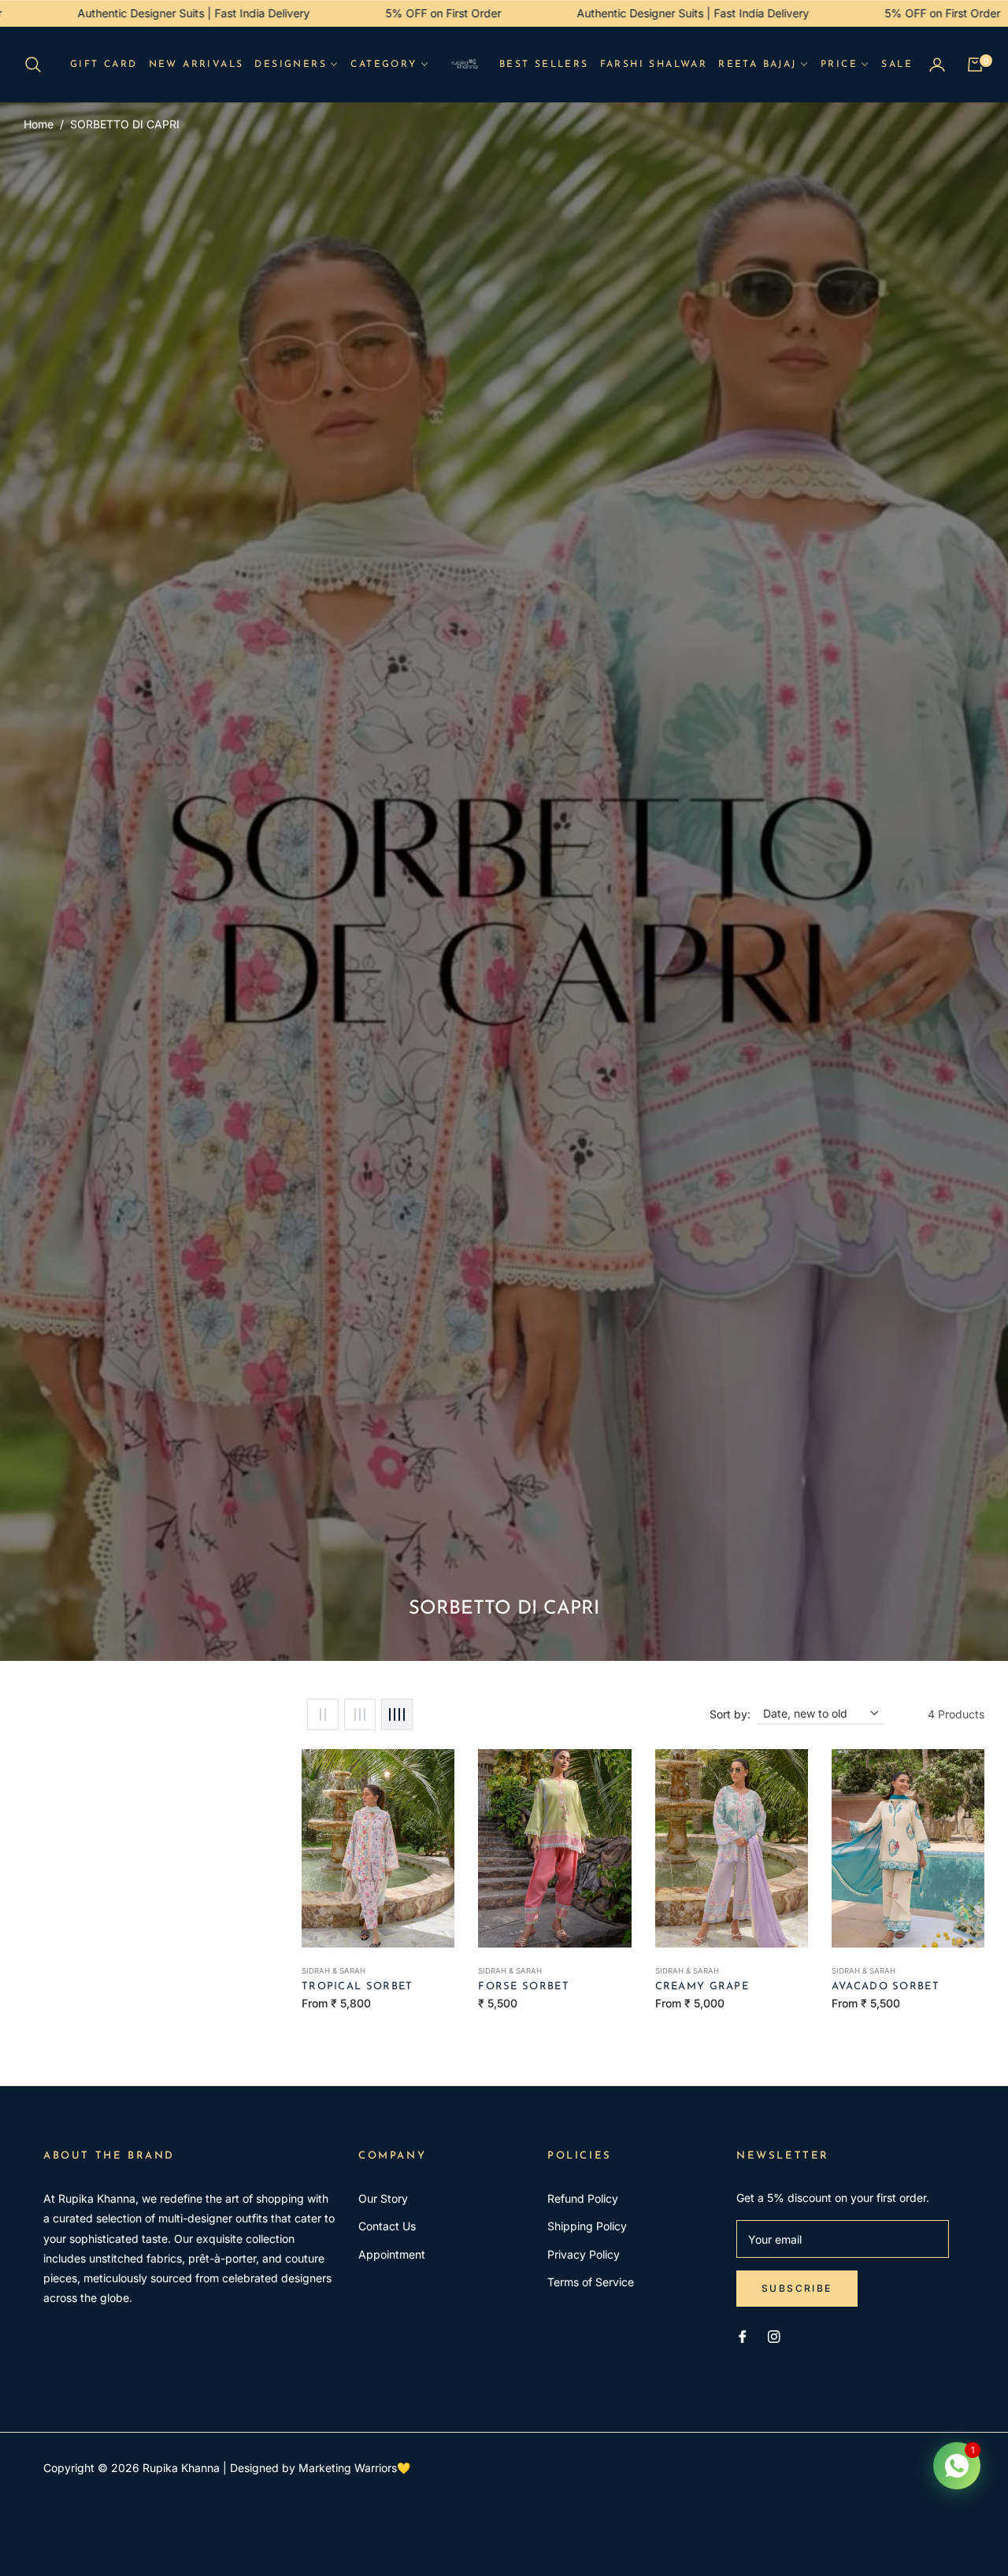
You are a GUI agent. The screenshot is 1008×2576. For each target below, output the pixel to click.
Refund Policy (583, 2198)
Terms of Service (591, 2282)
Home (39, 124)
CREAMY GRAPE (702, 1987)
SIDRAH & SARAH (334, 1971)
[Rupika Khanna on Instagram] (774, 2335)
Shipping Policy (587, 2226)
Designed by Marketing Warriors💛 (320, 2468)
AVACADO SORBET (886, 1987)
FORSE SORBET (524, 1987)
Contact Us (387, 2226)
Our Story (383, 2198)
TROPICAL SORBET (358, 1987)
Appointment (392, 2254)
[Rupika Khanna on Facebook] (743, 2335)
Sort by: (730, 1714)
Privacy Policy (584, 2254)
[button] (38, 65)
